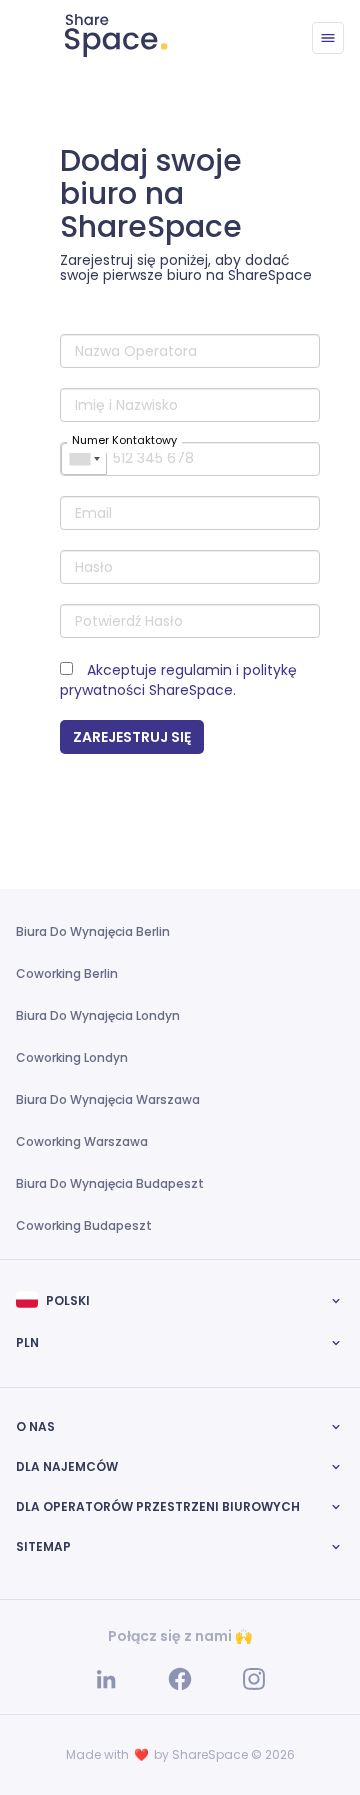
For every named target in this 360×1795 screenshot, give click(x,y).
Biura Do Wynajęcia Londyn (98, 1015)
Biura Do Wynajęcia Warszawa (108, 1099)
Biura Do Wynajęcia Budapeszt (110, 1183)
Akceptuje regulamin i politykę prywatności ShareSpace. (178, 680)
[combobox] (84, 459)
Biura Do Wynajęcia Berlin (93, 931)
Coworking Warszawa (82, 1141)
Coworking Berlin (67, 973)
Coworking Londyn (72, 1057)
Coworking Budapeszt (84, 1225)
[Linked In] (108, 1678)
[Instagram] (254, 1678)
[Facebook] (182, 1678)
